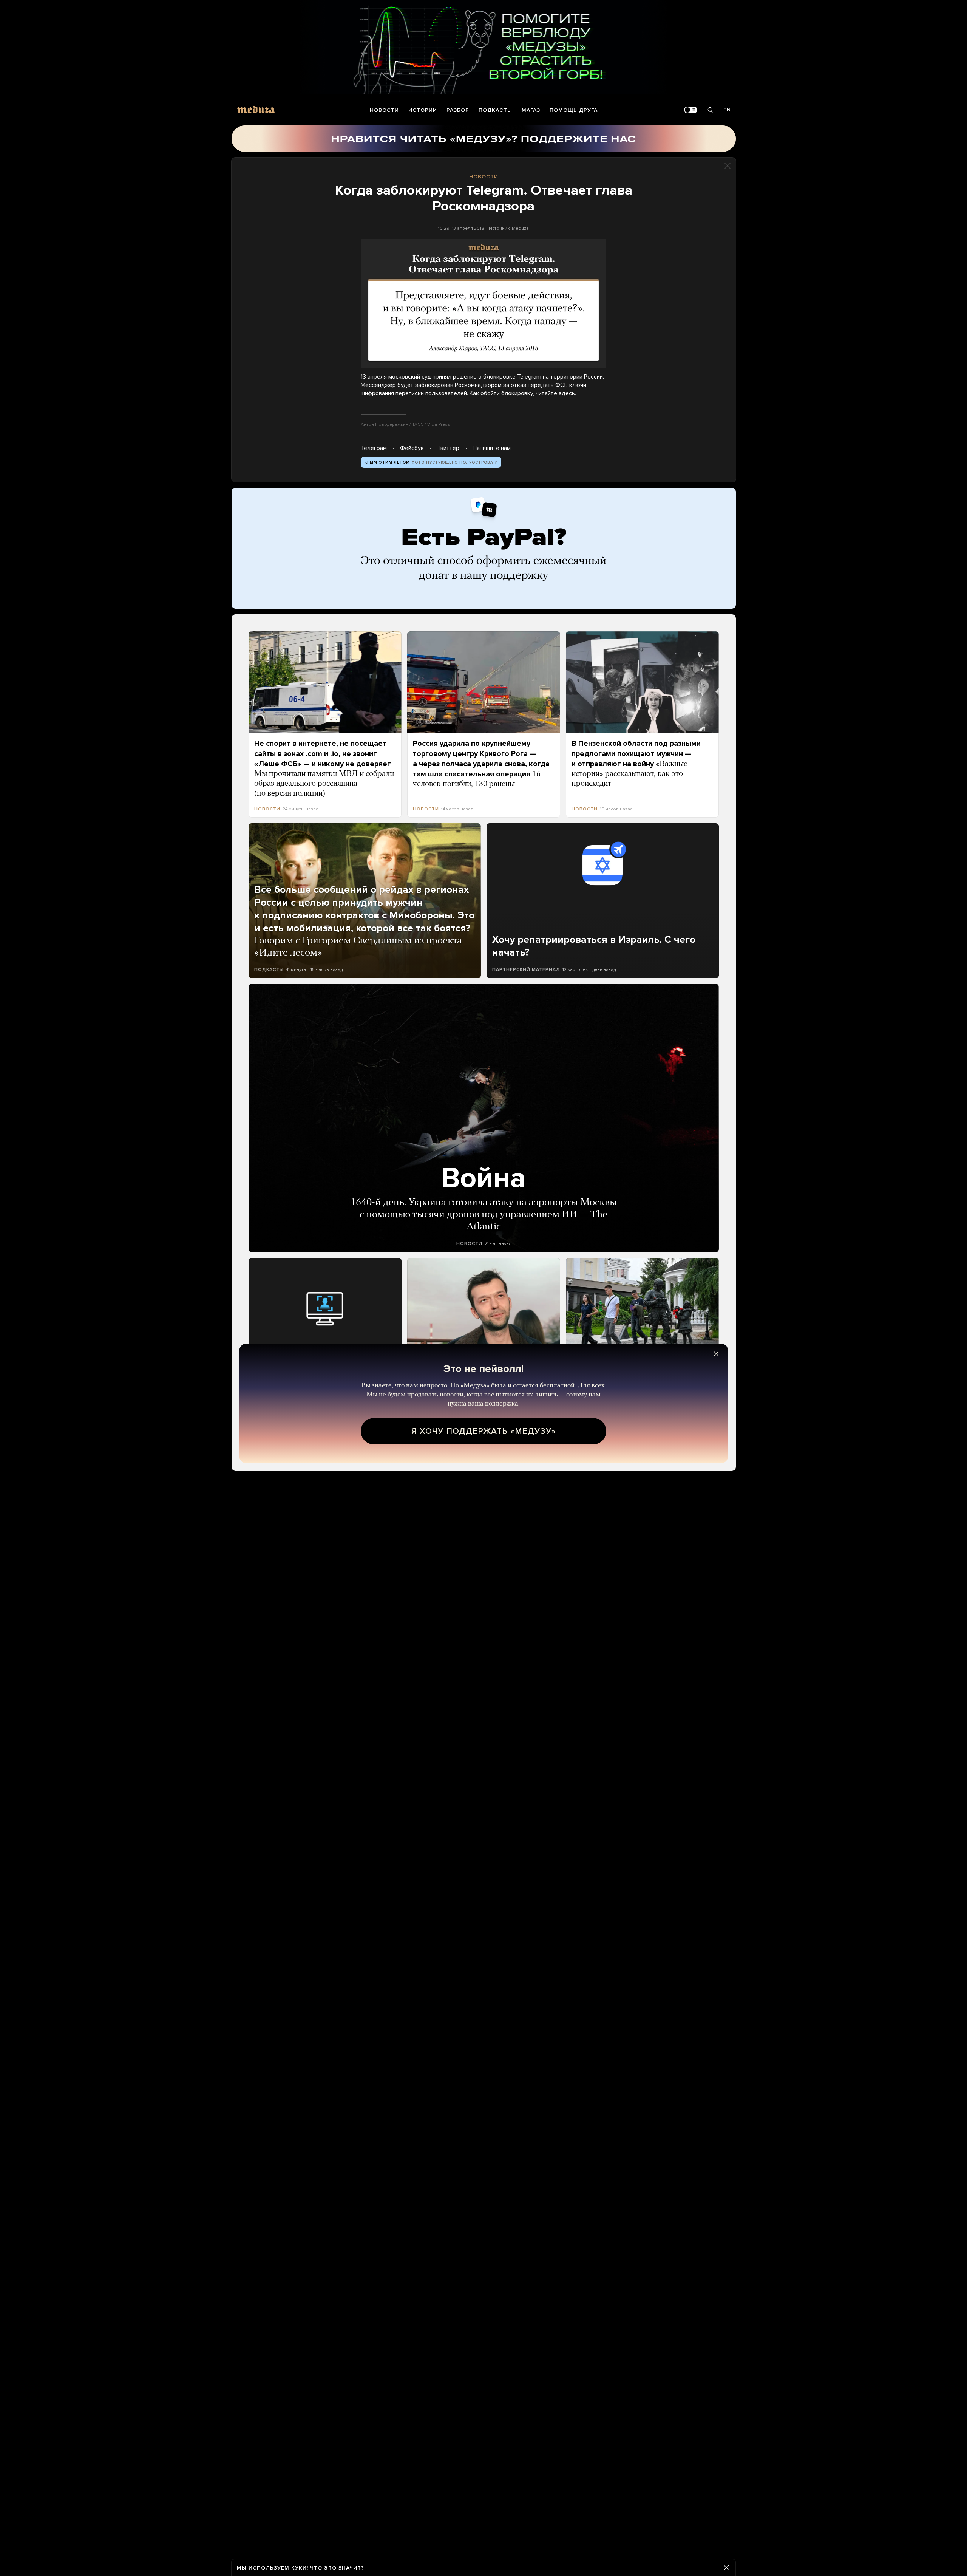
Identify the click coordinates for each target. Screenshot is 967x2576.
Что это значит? (337, 2568)
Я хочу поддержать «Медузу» (484, 1431)
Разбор (458, 110)
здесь (567, 393)
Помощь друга (574, 110)
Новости (384, 110)
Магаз (531, 110)
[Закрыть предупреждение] (726, 2568)
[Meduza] (256, 109)
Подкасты (495, 110)
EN (727, 110)
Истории (423, 110)
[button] (483, 303)
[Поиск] (710, 110)
